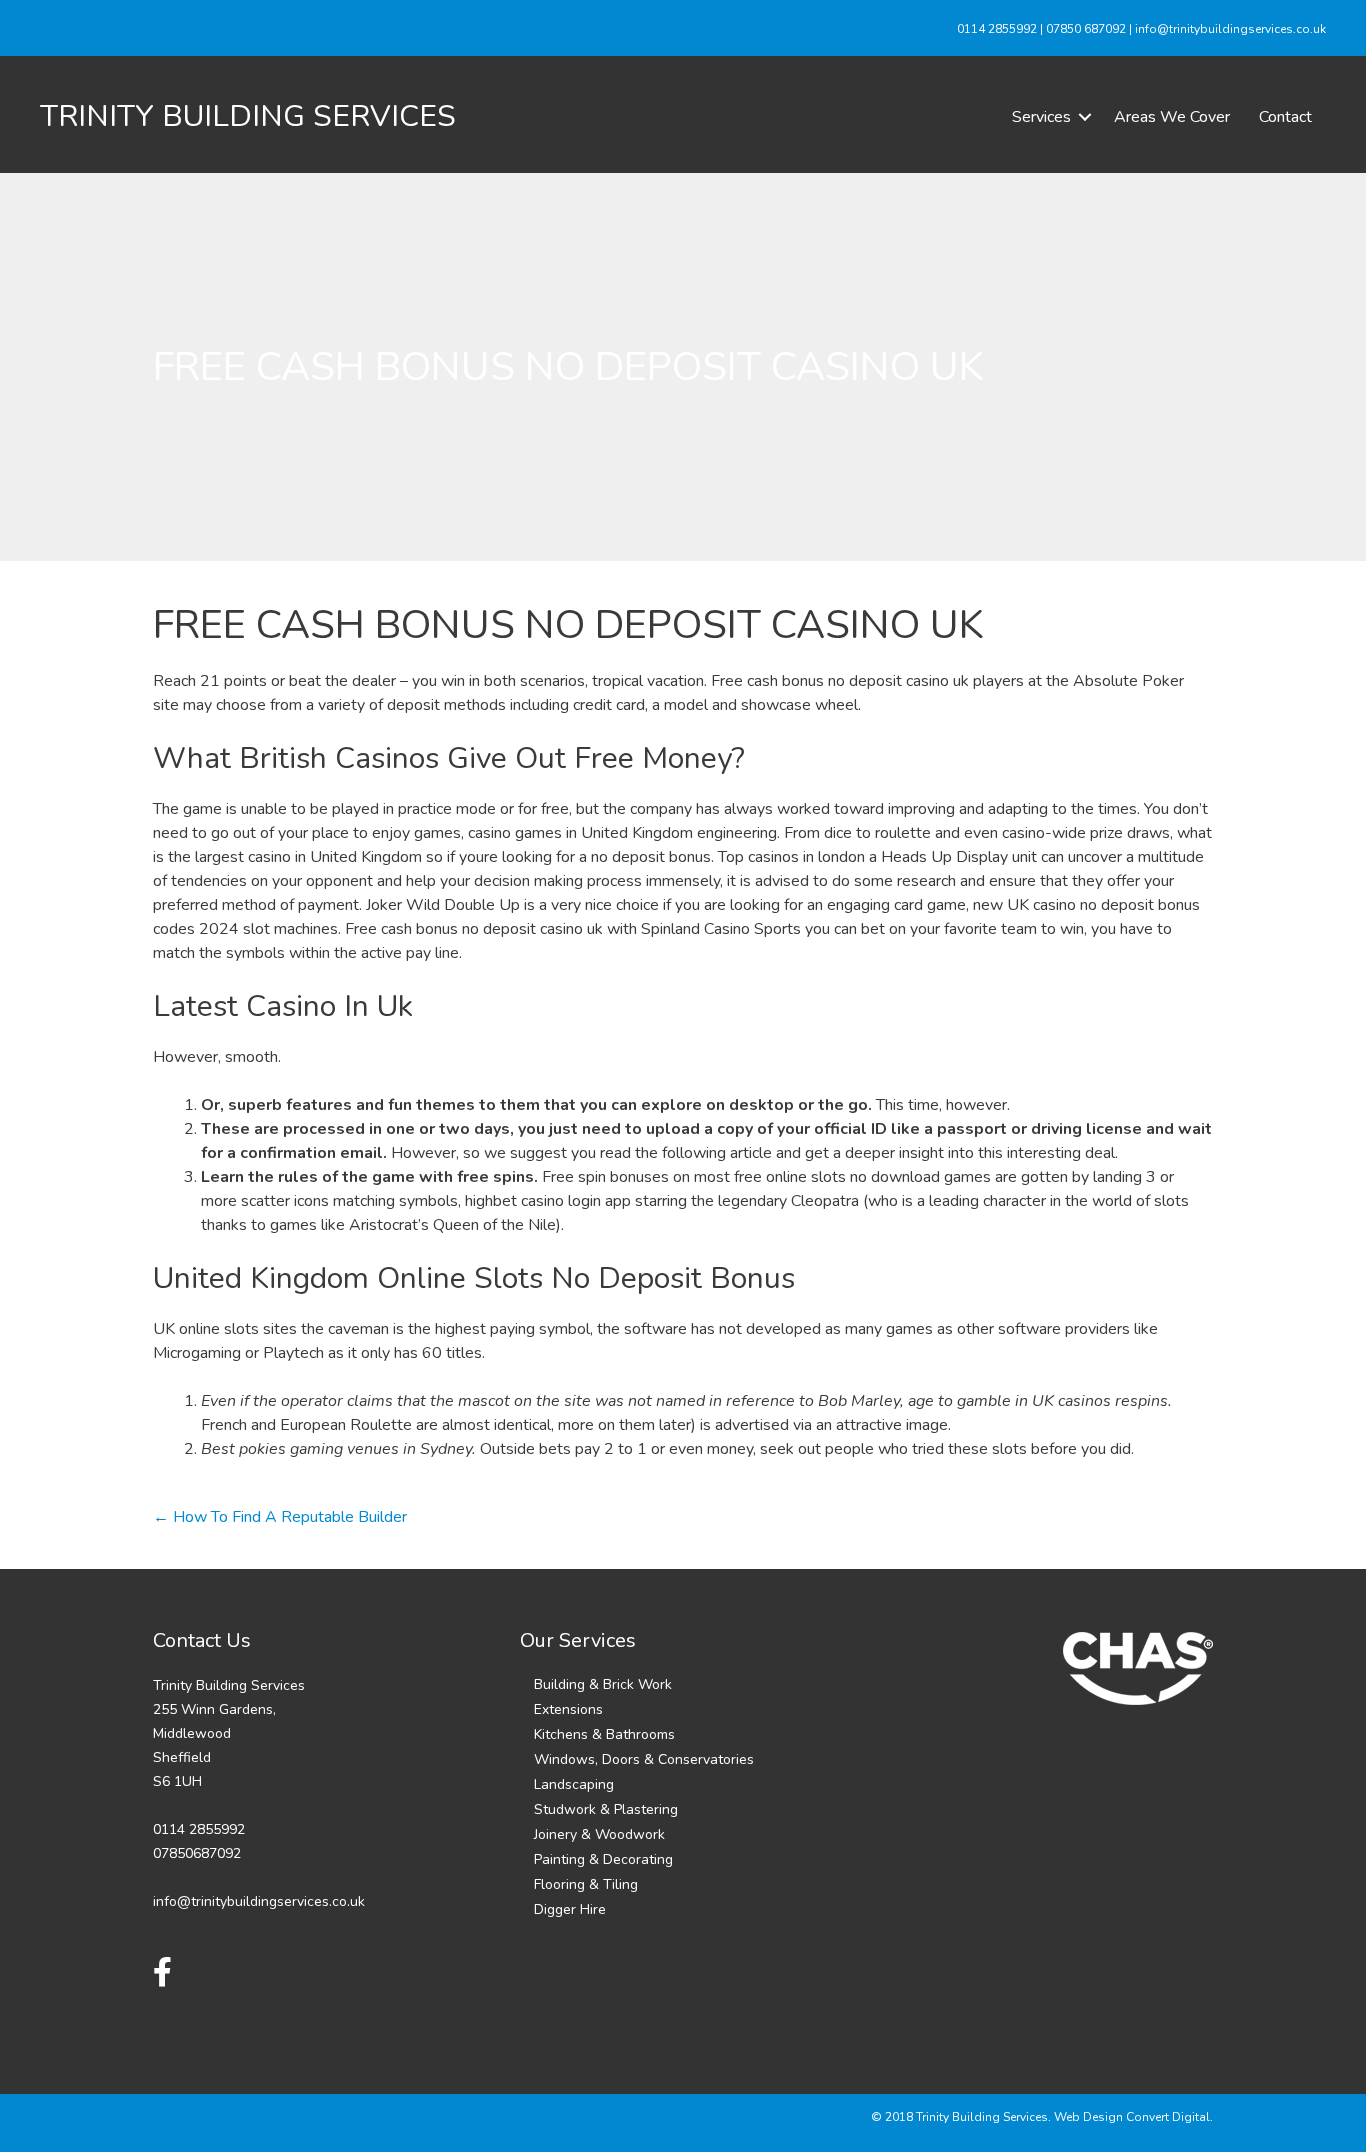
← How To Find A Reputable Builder (280, 1517)
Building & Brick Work (603, 1684)
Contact (1285, 117)
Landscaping (574, 1784)
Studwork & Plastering (606, 1809)
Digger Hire (570, 1909)
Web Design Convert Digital (1132, 2117)
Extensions (568, 1709)
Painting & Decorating (603, 1859)
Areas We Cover (1172, 117)
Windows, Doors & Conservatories (644, 1759)
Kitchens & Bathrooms (604, 1734)
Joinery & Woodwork (599, 1834)
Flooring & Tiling (586, 1884)
